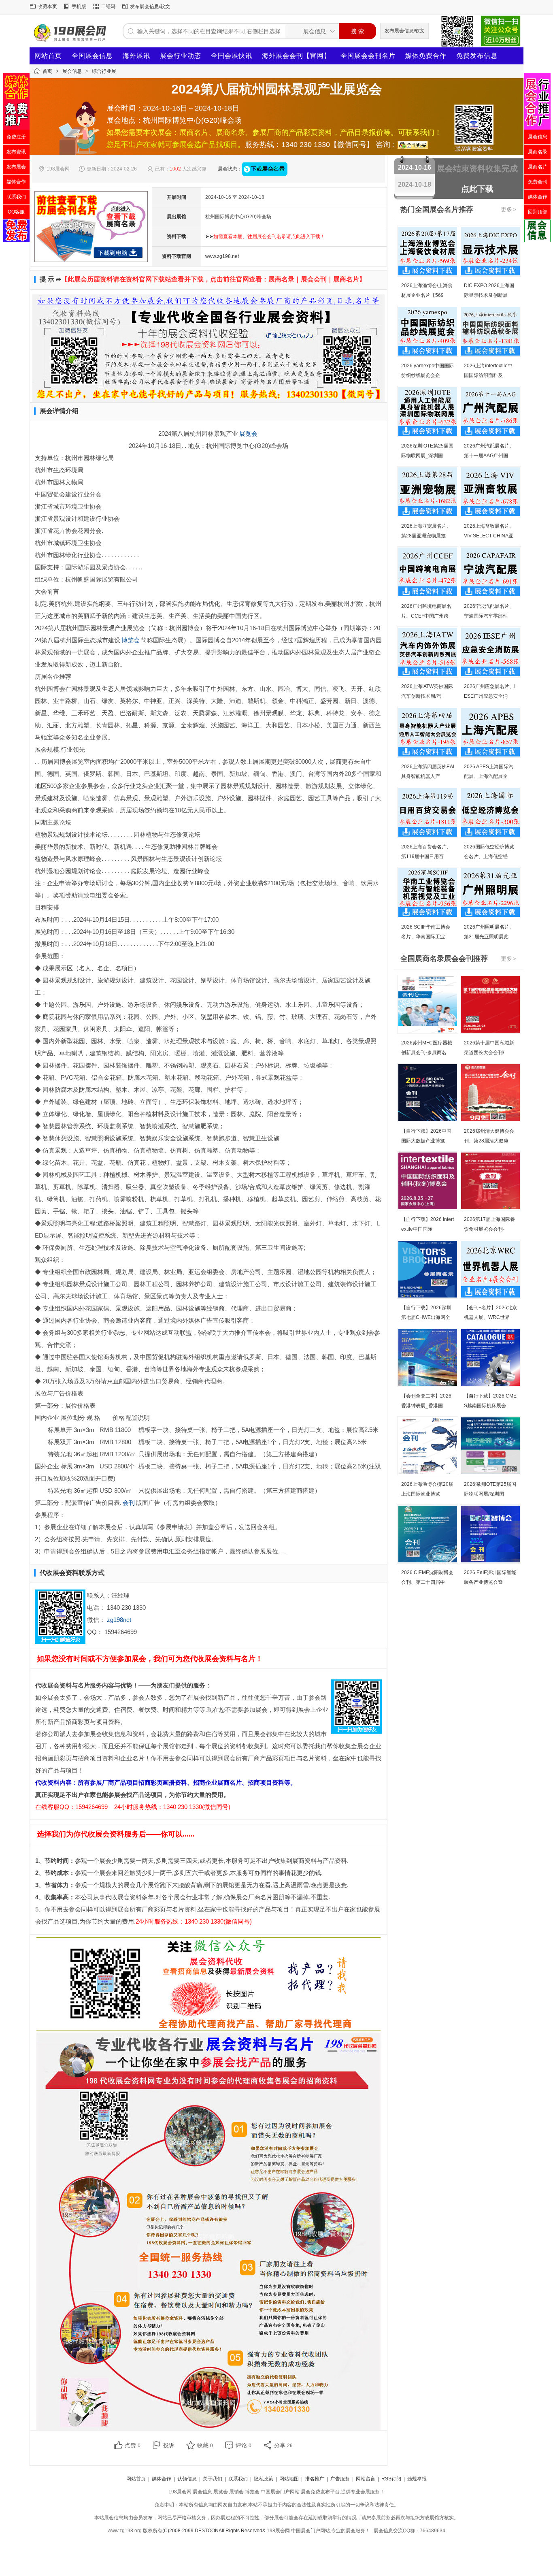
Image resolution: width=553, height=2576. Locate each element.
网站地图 (289, 2479)
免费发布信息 (477, 56)
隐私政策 (264, 2479)
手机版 (79, 6)
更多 (508, 209)
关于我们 (213, 2479)
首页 (47, 71)
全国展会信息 (92, 56)
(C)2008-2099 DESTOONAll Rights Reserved (212, 2531)
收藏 (205, 2445)
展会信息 (72, 71)
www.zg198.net (222, 256)
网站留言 (366, 2479)
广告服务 (340, 2479)
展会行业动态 (181, 56)
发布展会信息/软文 (150, 6)
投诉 (169, 2445)
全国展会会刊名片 (368, 56)
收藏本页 (47, 6)
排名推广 (315, 2479)
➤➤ (265, 237)
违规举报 (417, 2479)
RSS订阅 (391, 2479)
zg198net (119, 1620)
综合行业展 (104, 71)
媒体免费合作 (426, 56)
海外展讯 (136, 56)
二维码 (108, 6)
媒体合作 (162, 2479)
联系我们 (238, 2479)
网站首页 (48, 56)
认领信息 (187, 2479)
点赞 (133, 2445)
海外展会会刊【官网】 (296, 56)
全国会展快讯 (232, 56)
